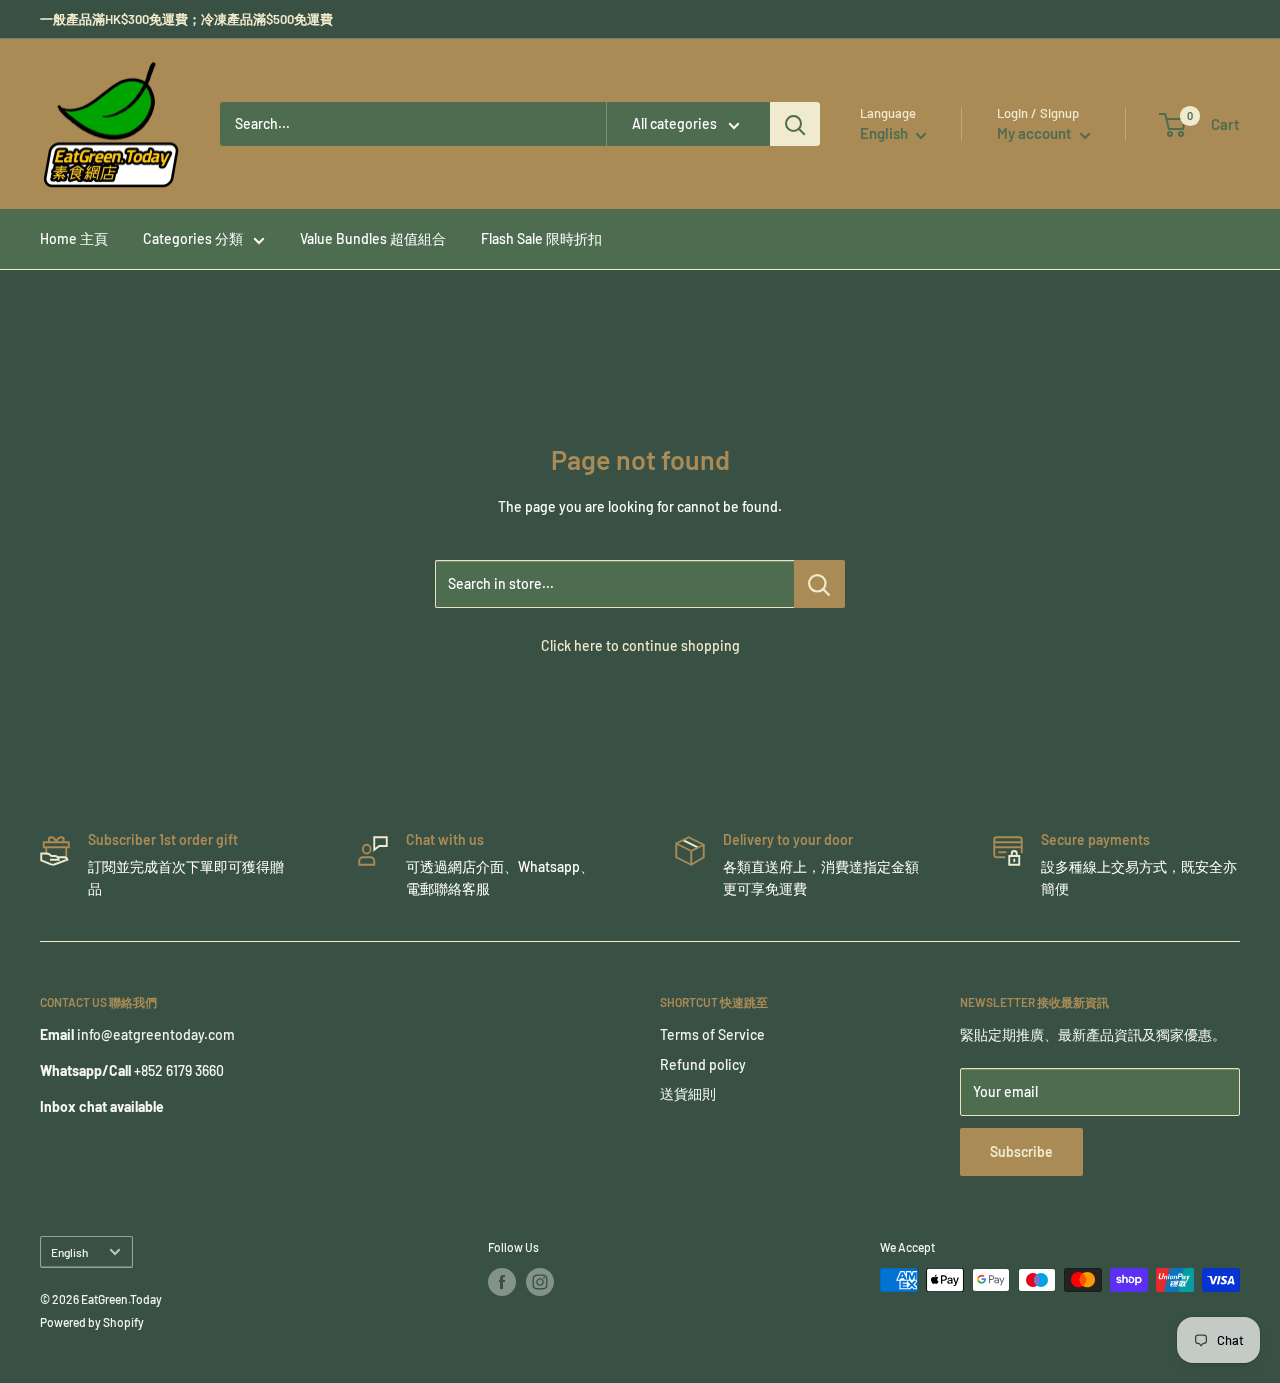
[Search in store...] (819, 584)
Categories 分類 (193, 238)
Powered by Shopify (92, 1322)
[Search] (795, 124)
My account (1036, 133)
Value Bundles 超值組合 (373, 238)
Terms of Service (712, 1034)
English (69, 1252)
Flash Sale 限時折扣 (541, 238)
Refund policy (703, 1064)
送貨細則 (688, 1093)
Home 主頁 (74, 238)
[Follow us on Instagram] (540, 1282)
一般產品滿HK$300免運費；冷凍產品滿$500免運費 (186, 19)
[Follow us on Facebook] (502, 1282)
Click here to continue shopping (640, 645)
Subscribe (1021, 1151)
